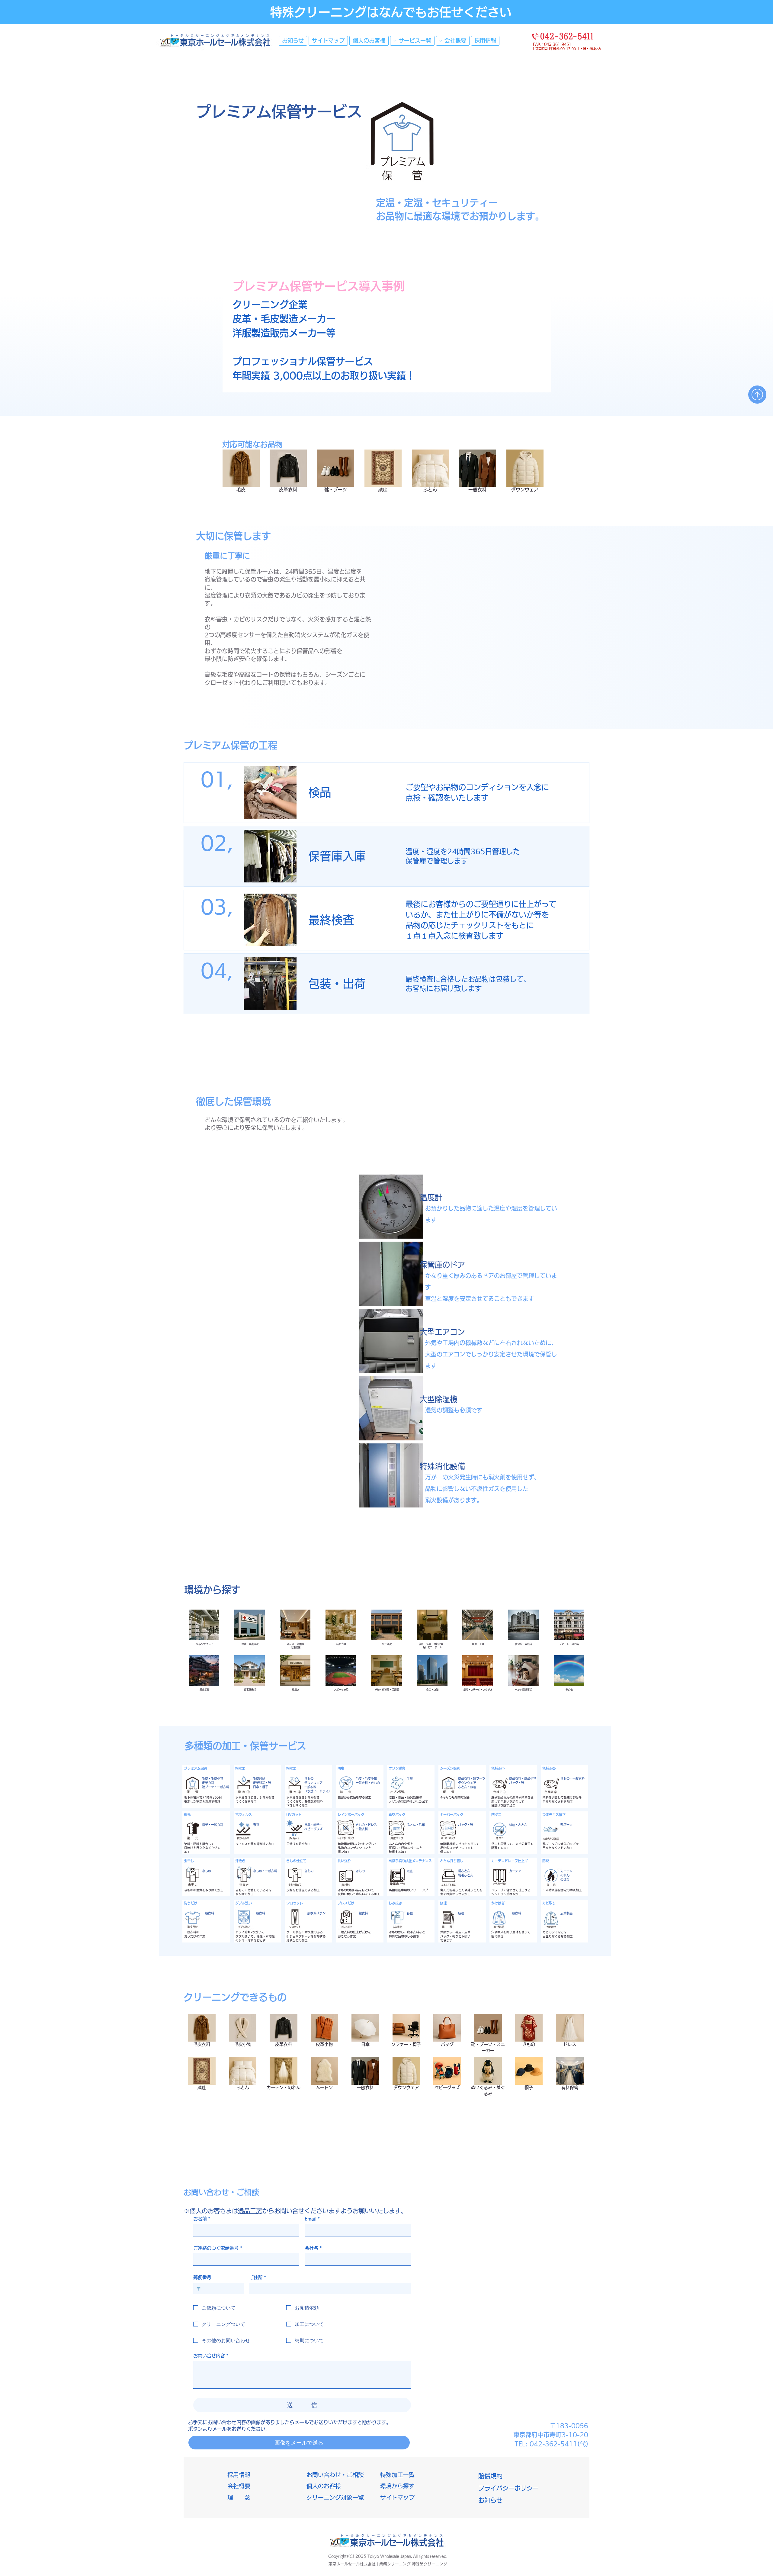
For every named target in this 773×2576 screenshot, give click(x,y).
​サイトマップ (397, 2497)
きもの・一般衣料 (573, 1778)
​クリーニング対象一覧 (335, 2497)
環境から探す (397, 2486)
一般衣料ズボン (315, 1913)
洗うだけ (191, 1903)
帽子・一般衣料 (213, 1825)
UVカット (294, 1815)
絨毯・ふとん (518, 1825)
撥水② (291, 1768)
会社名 (313, 2248)
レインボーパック (351, 1815)
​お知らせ (490, 2500)
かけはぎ (498, 1903)
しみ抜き (395, 1903)
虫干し (189, 1861)
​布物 (256, 1825)
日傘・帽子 (261, 1787)
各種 (410, 1913)
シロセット (295, 1903)
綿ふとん (464, 1871)
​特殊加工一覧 (397, 2475)
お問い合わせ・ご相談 (335, 2475)
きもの (309, 1778)
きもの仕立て (296, 1861)
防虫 (341, 1768)
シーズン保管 (450, 1768)
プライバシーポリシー (508, 2488)
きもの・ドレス (366, 1825)
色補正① (498, 1768)
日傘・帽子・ (313, 1825)
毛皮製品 (259, 1778)
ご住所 (258, 2277)
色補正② (549, 1768)
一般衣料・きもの (368, 1783)
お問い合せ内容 (211, 2356)
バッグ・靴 (466, 1825)
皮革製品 (566, 1913)
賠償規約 (490, 2476)
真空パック (397, 1815)
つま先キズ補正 (554, 1815)
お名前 (202, 2219)
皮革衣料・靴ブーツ (472, 1778)
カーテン (515, 1871)
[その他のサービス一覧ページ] (395, 41)
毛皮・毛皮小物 (213, 1778)
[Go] (757, 395)
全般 (410, 1778)
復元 (187, 1815)
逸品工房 (250, 2211)
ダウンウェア (313, 1783)
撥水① (240, 1768)
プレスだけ (346, 1903)
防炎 (546, 1861)
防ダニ (496, 1815)
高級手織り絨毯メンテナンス (410, 1861)
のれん (565, 1875)
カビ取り (549, 1903)
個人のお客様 (324, 2486)
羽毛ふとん (466, 1875)
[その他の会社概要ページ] (441, 41)
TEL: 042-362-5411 (551, 2444)
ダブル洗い (244, 1903)
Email (312, 2219)
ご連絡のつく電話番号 (218, 2248)
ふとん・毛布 (416, 1825)
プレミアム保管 (196, 1768)
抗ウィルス (244, 1815)
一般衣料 (310, 1787)
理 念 (239, 2497)
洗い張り (344, 1861)
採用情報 (239, 2475)
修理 (443, 1903)
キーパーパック (452, 1815)
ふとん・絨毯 (467, 1787)
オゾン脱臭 (397, 1768)
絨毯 (410, 1871)
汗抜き (240, 1861)
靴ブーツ (566, 1825)
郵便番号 (202, 2277)
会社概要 (239, 2486)
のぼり (565, 1879)
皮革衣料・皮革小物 (523, 1778)
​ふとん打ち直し (452, 1861)
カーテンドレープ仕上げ (510, 1861)
